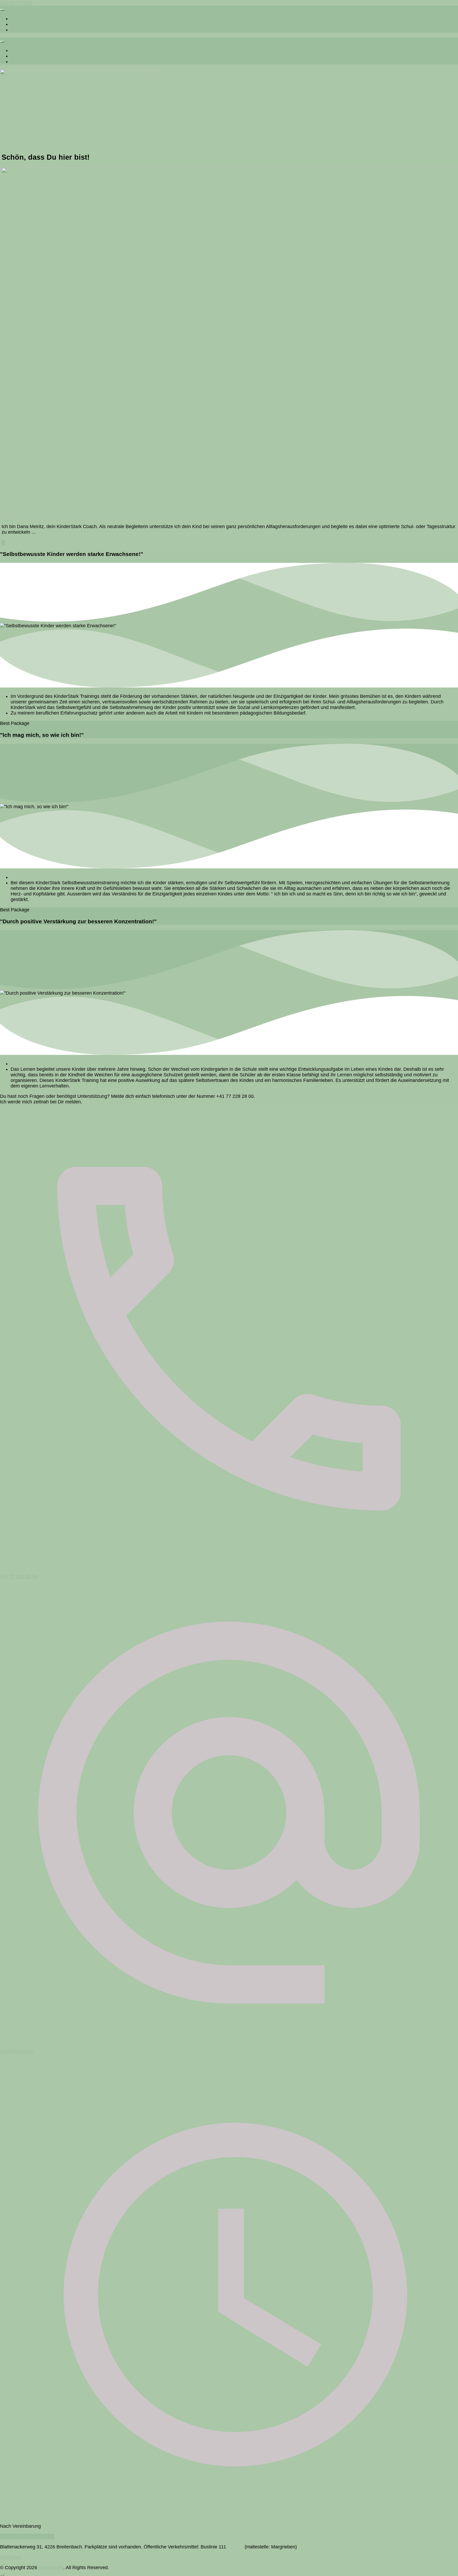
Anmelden (11, 2557)
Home (17, 19)
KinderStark (51, 2568)
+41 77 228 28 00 (19, 1577)
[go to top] (2, 2575)
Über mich (21, 30)
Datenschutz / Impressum (27, 2536)
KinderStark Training (32, 24)
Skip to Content (16, 3)
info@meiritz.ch (16, 2051)
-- (3, 542)
